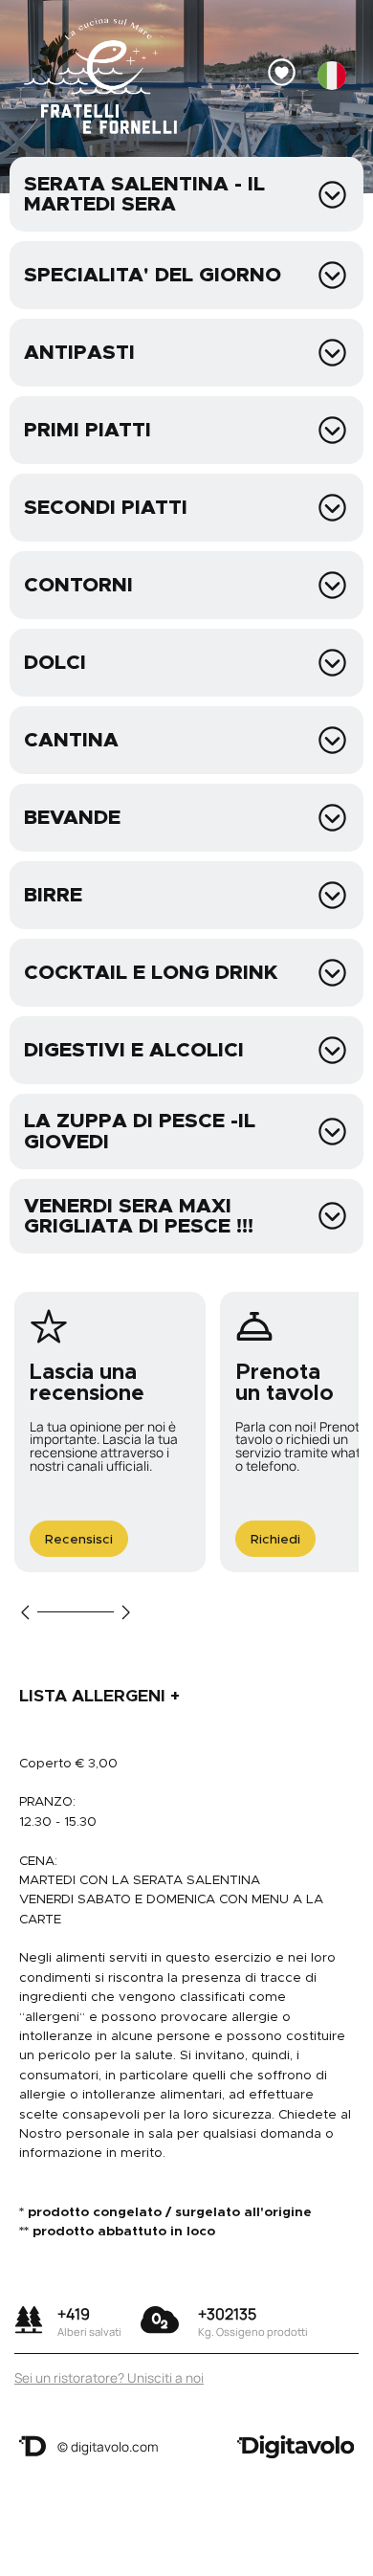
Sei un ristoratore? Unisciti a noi (109, 2378)
